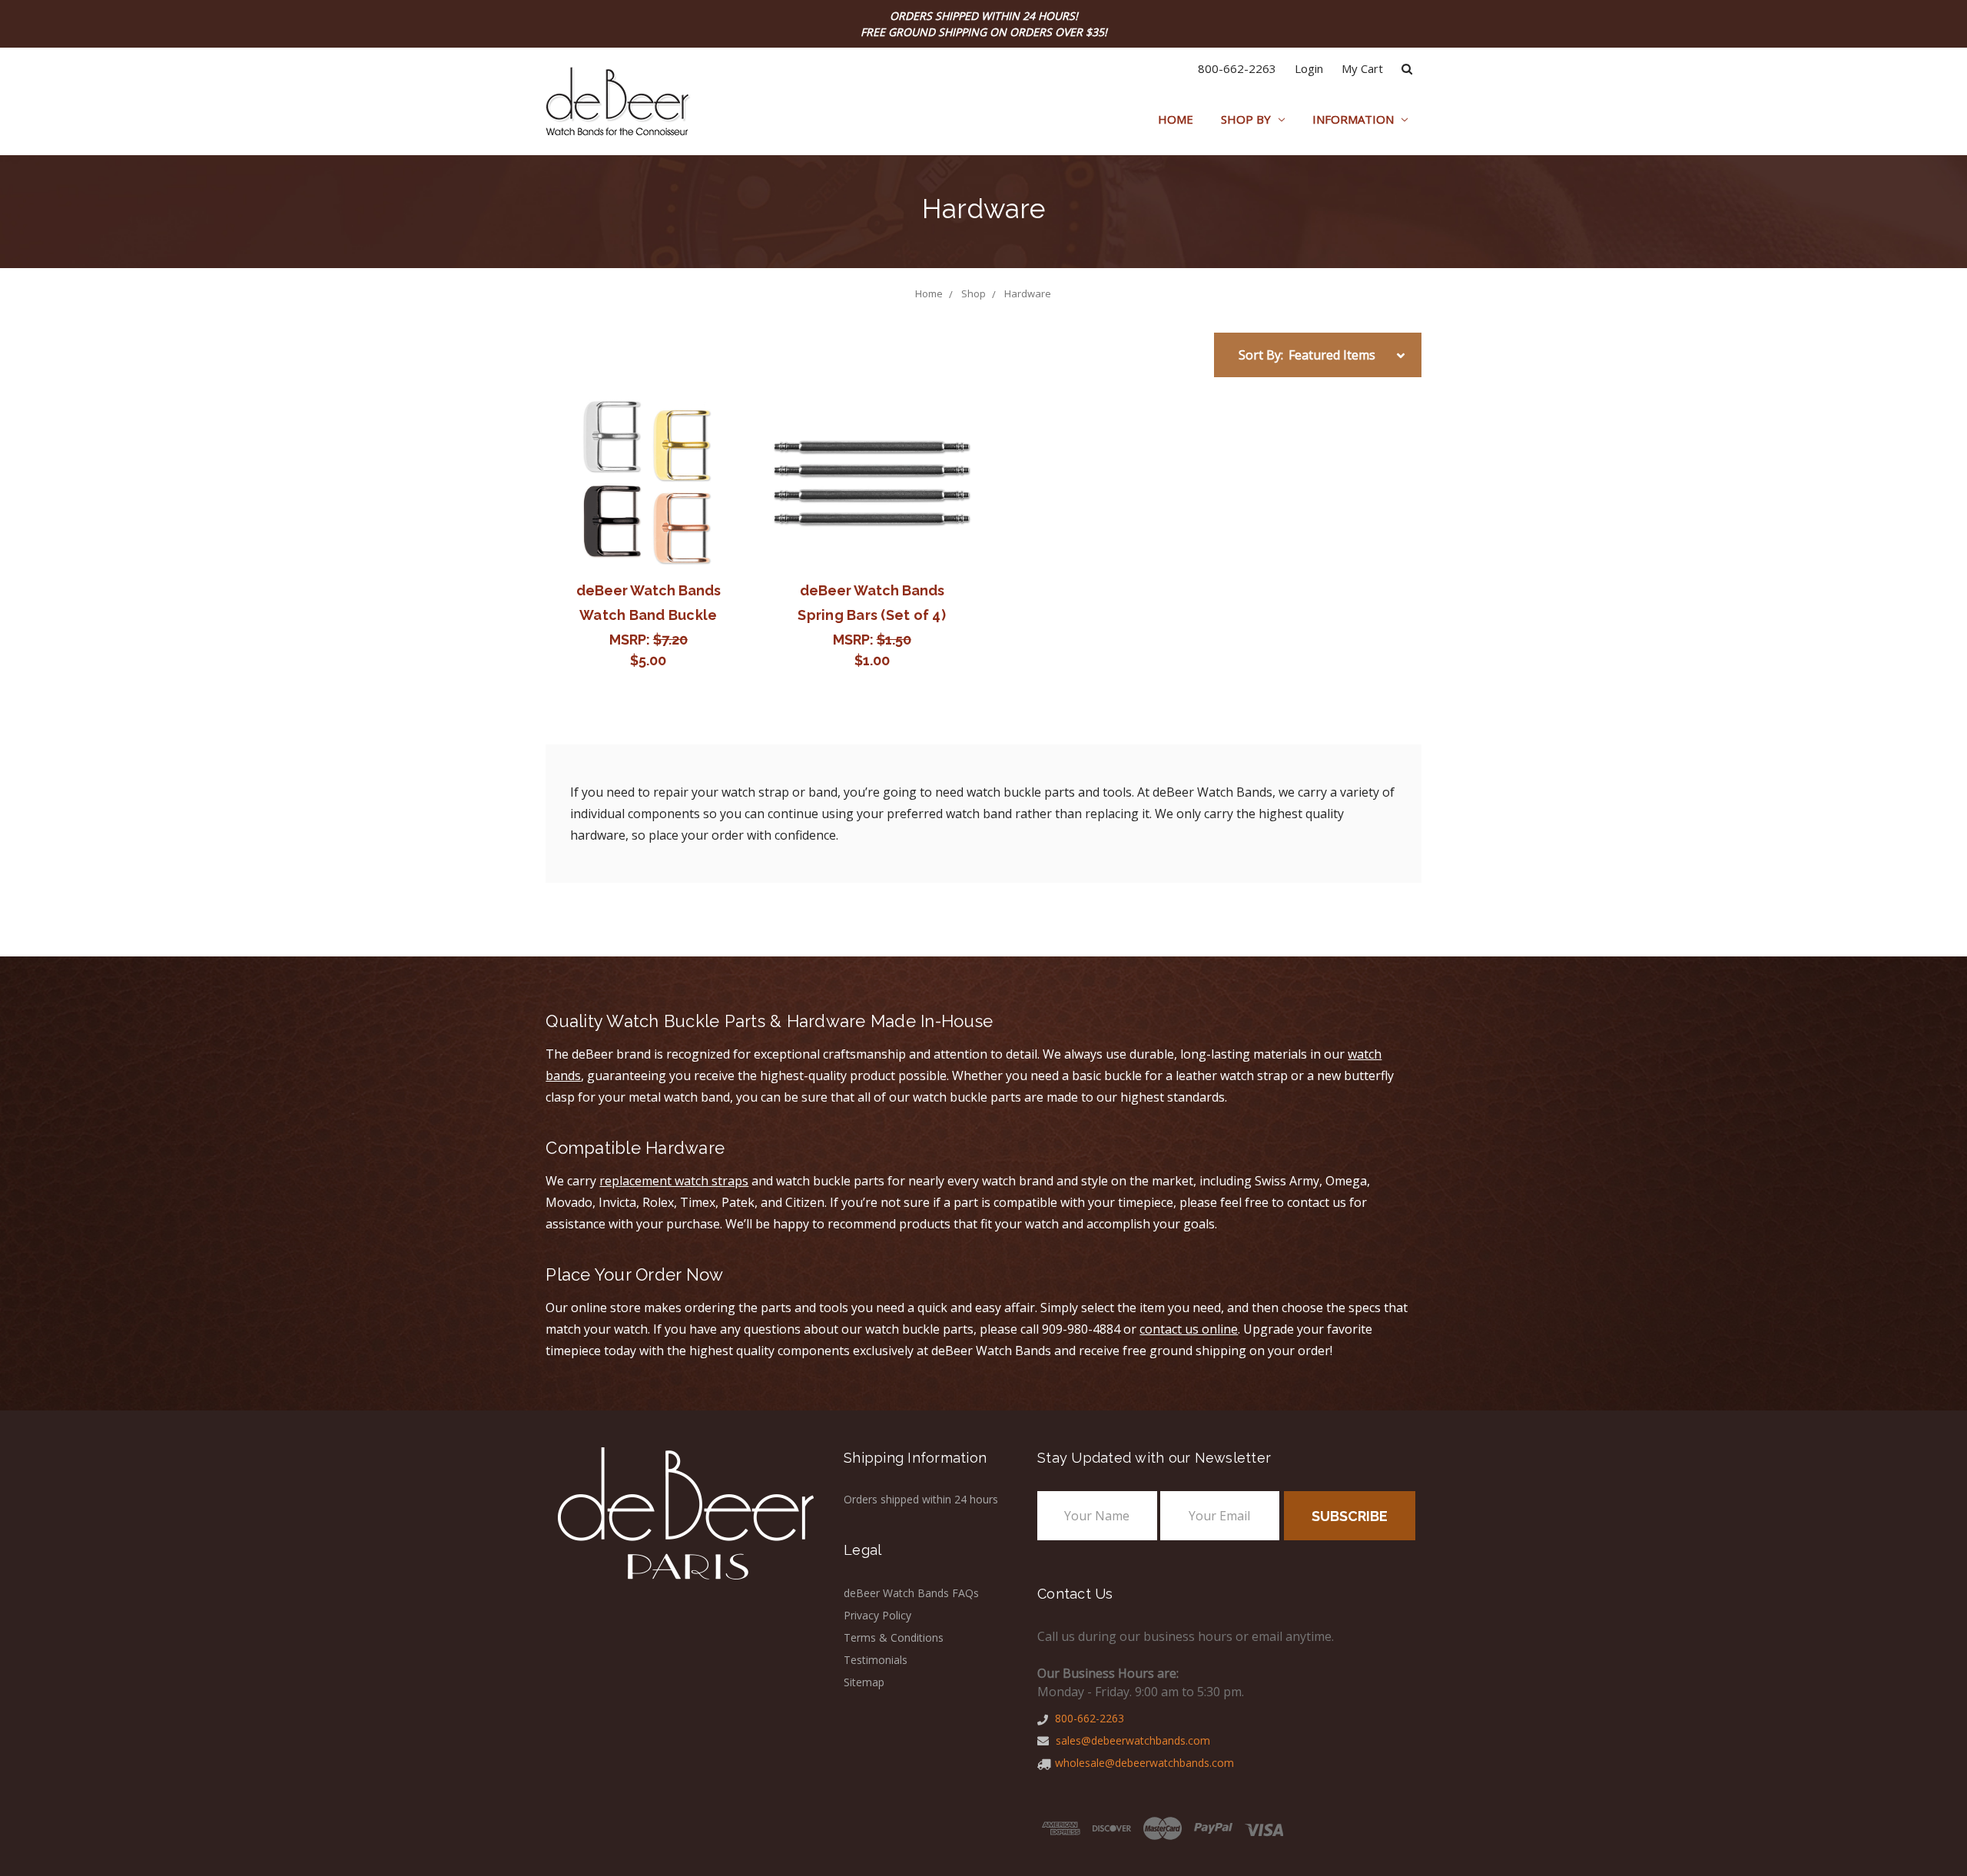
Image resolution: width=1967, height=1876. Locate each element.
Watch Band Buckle (648, 615)
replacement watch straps (674, 1181)
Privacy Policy (877, 1615)
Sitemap (864, 1682)
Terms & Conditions (894, 1637)
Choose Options (648, 483)
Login (1309, 68)
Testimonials (876, 1660)
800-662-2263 (1237, 68)
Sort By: (1261, 355)
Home (1176, 119)
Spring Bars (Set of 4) (872, 615)
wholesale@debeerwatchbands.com (1144, 1763)
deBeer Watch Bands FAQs (911, 1593)
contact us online (1189, 1329)
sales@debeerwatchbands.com (1131, 1740)
